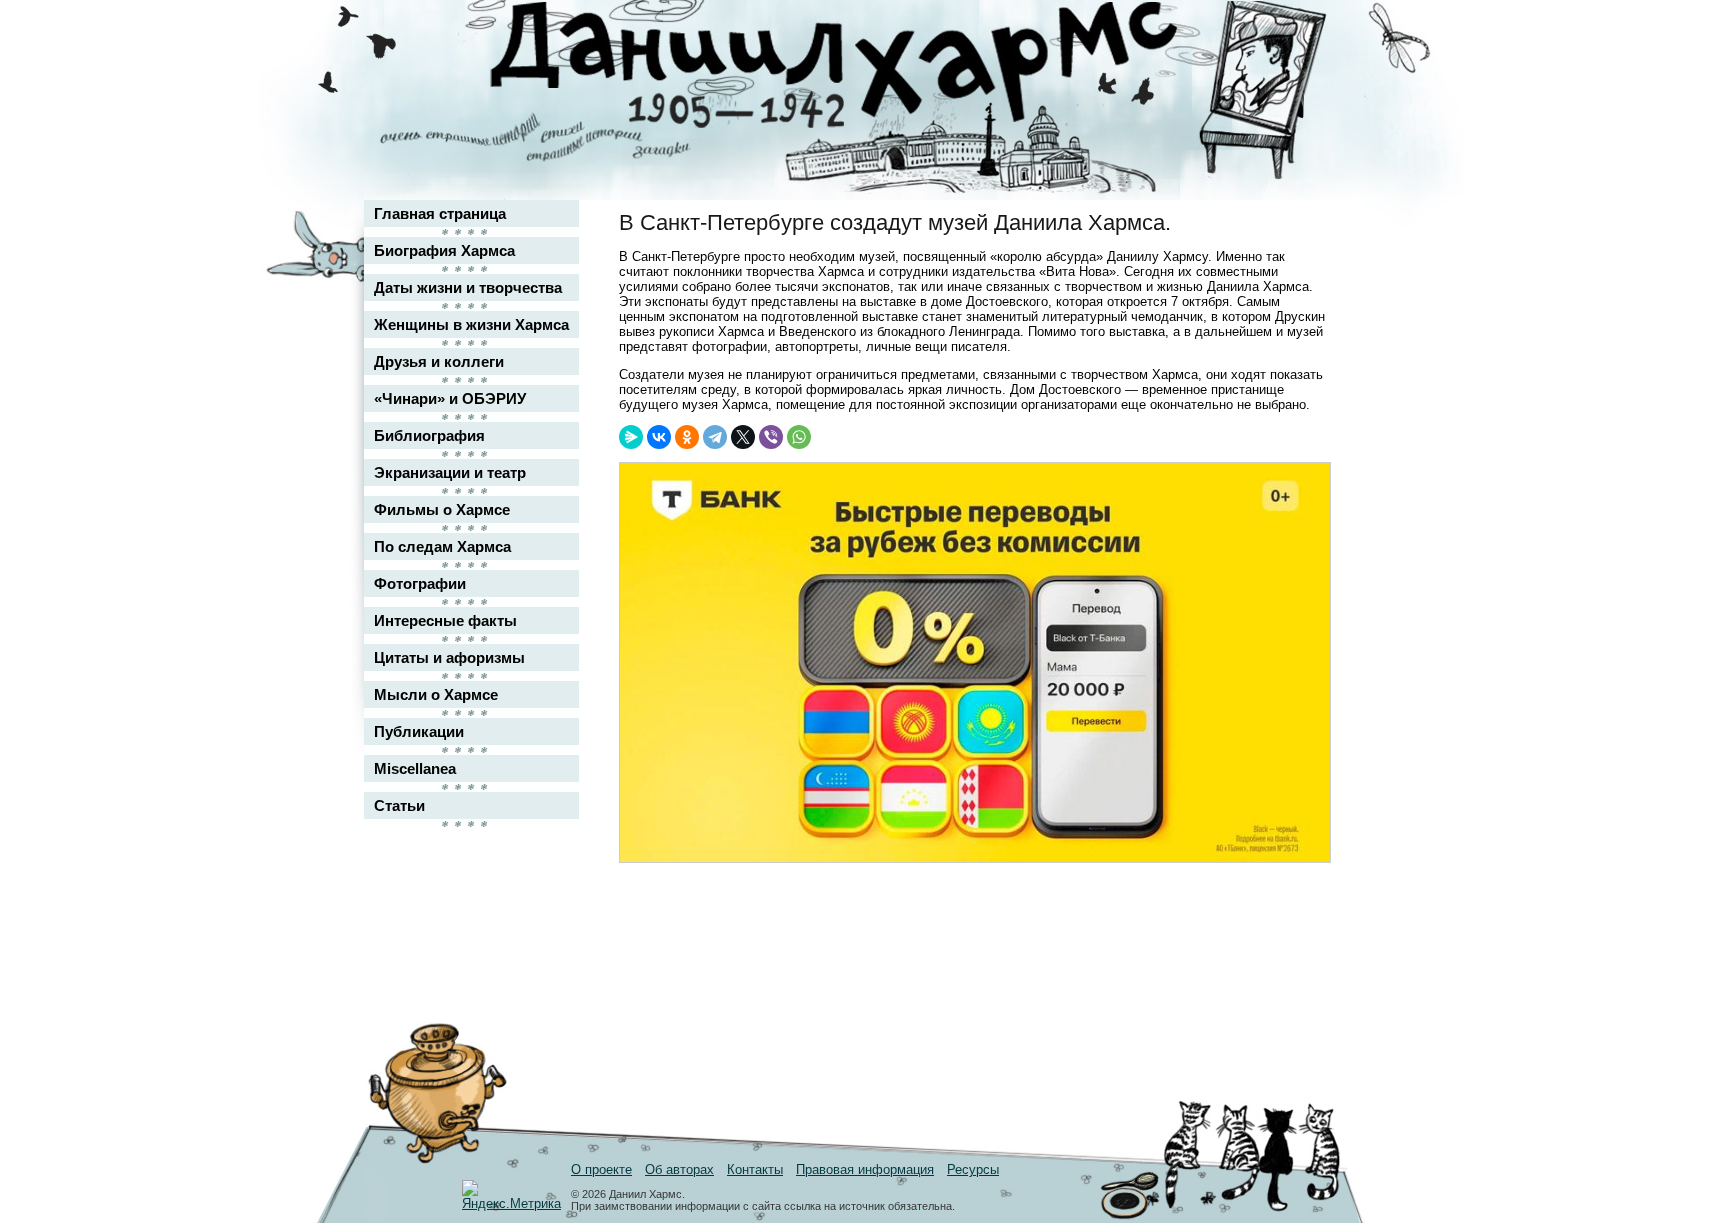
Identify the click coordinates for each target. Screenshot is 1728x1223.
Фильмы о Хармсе (442, 509)
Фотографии (420, 583)
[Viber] (771, 437)
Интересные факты (445, 620)
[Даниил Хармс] (871, 65)
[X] (743, 437)
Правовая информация (865, 1169)
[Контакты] (1300, 72)
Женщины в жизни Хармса (471, 324)
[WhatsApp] (799, 437)
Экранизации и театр (450, 472)
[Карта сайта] (1300, 33)
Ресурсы (973, 1169)
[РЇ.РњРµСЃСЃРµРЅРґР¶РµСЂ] (631, 437)
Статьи (399, 805)
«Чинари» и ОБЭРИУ (450, 398)
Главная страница (440, 213)
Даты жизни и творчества (468, 287)
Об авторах (679, 1169)
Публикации (419, 731)
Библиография (429, 435)
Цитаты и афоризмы (449, 657)
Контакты (755, 1169)
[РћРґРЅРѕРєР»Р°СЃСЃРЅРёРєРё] (687, 437)
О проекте (601, 1169)
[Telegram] (715, 437)
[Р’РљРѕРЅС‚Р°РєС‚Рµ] (659, 437)
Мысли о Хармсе (436, 694)
